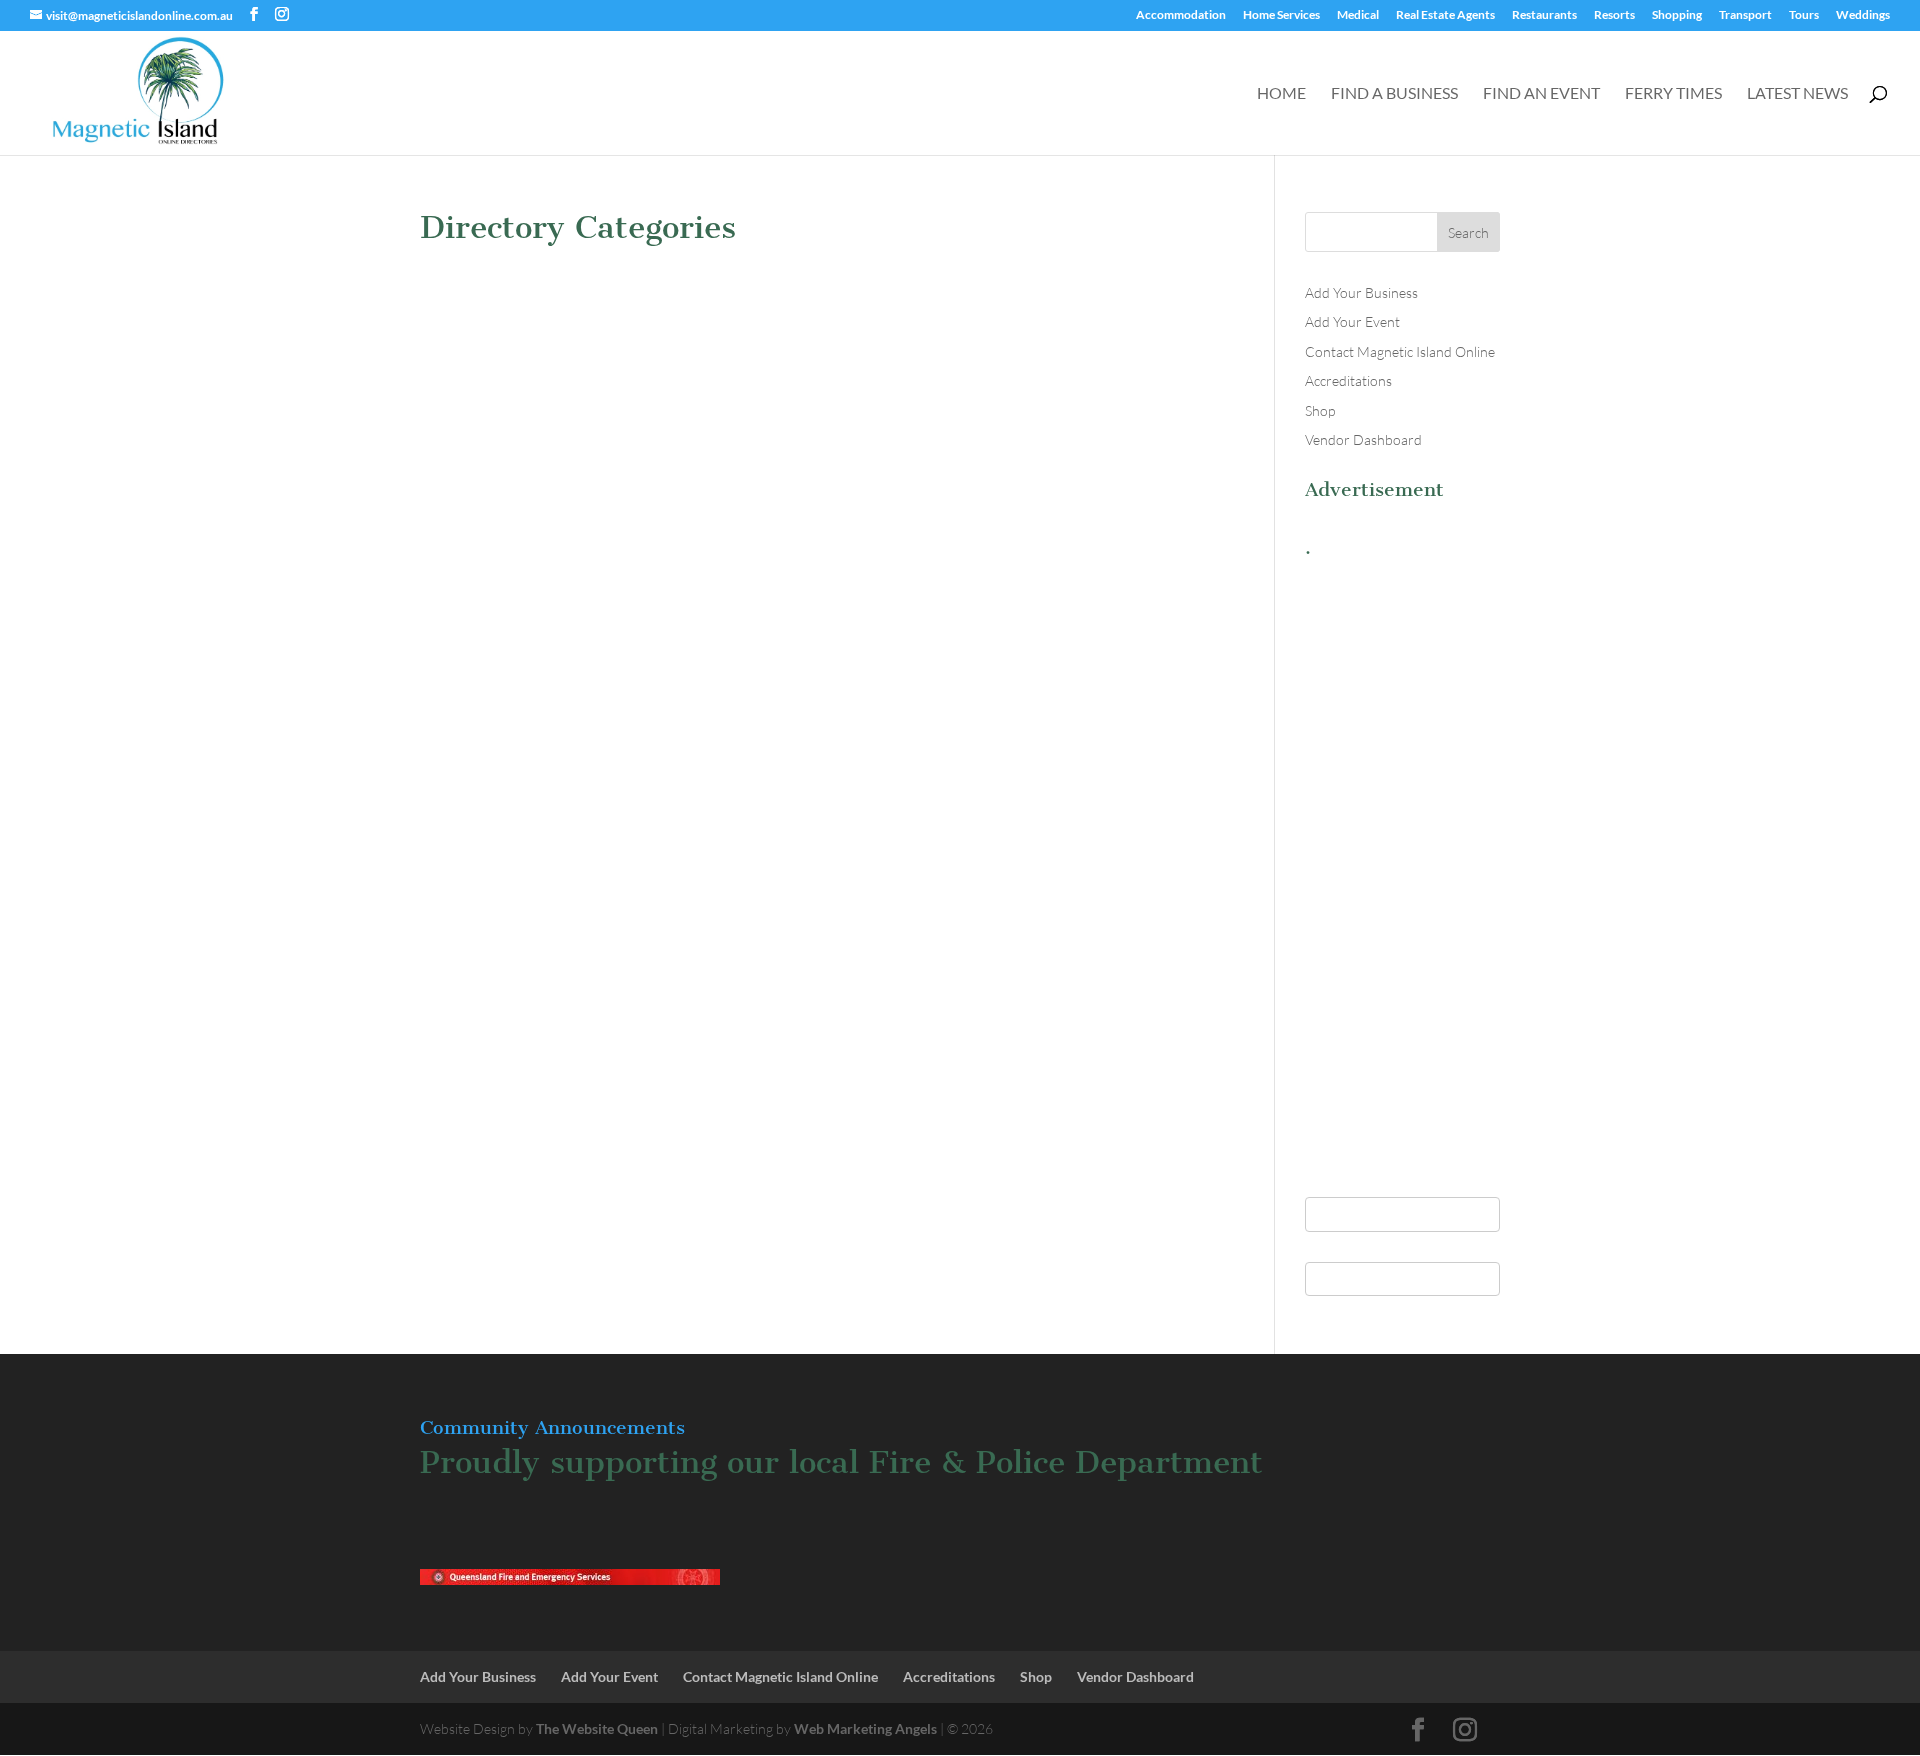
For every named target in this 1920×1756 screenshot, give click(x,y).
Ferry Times (1673, 94)
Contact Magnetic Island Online (1400, 351)
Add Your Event (1352, 321)
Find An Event (1541, 94)
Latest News (1797, 94)
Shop (1320, 410)
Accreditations (1348, 380)
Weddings (1863, 15)
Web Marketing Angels (865, 1728)
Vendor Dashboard (1363, 439)
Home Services (1281, 15)
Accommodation (1181, 15)
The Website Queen (597, 1728)
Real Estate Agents (1445, 15)
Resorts (1614, 15)
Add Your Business (1361, 292)
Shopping (1677, 15)
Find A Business (1394, 94)
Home (1281, 94)
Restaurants (1544, 15)
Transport (1745, 15)
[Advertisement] (1402, 867)
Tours (1804, 15)
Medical (1358, 15)
